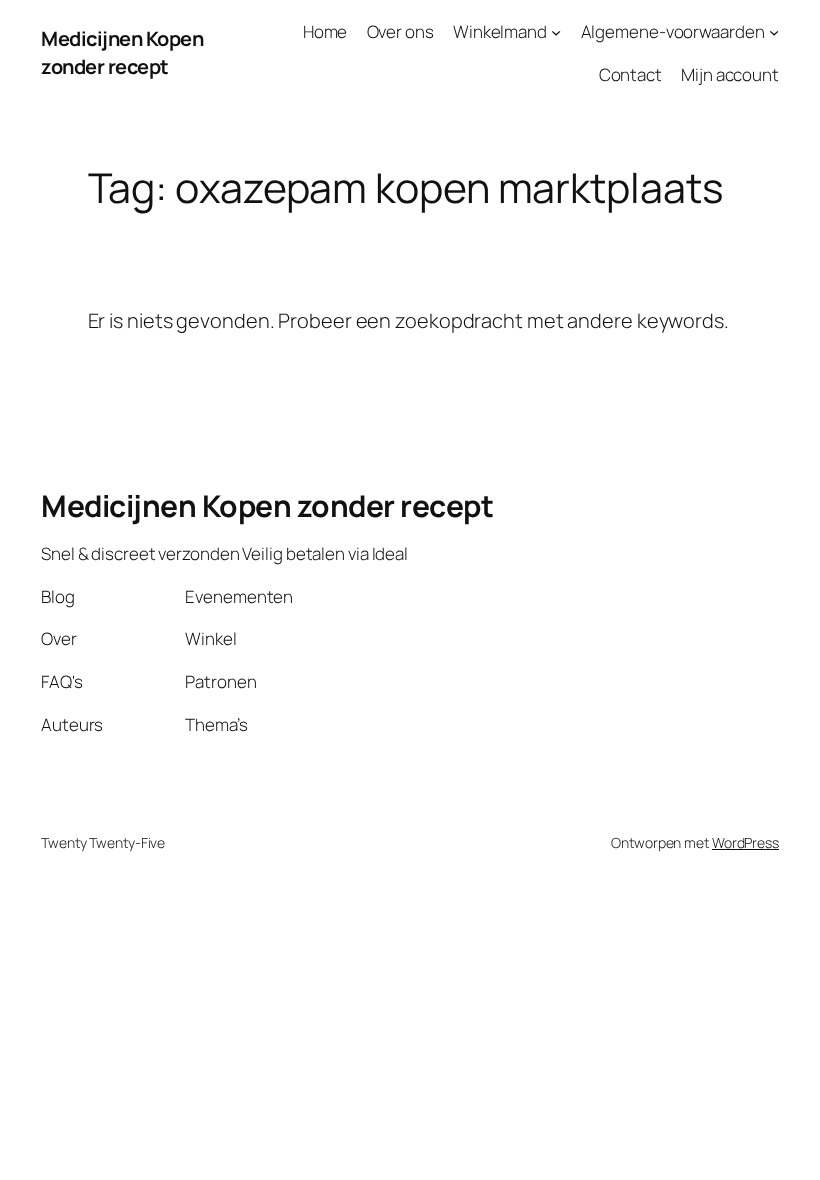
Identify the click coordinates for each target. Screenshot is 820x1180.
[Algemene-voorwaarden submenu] (774, 32)
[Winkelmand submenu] (556, 32)
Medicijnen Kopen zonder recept (122, 52)
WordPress (745, 842)
